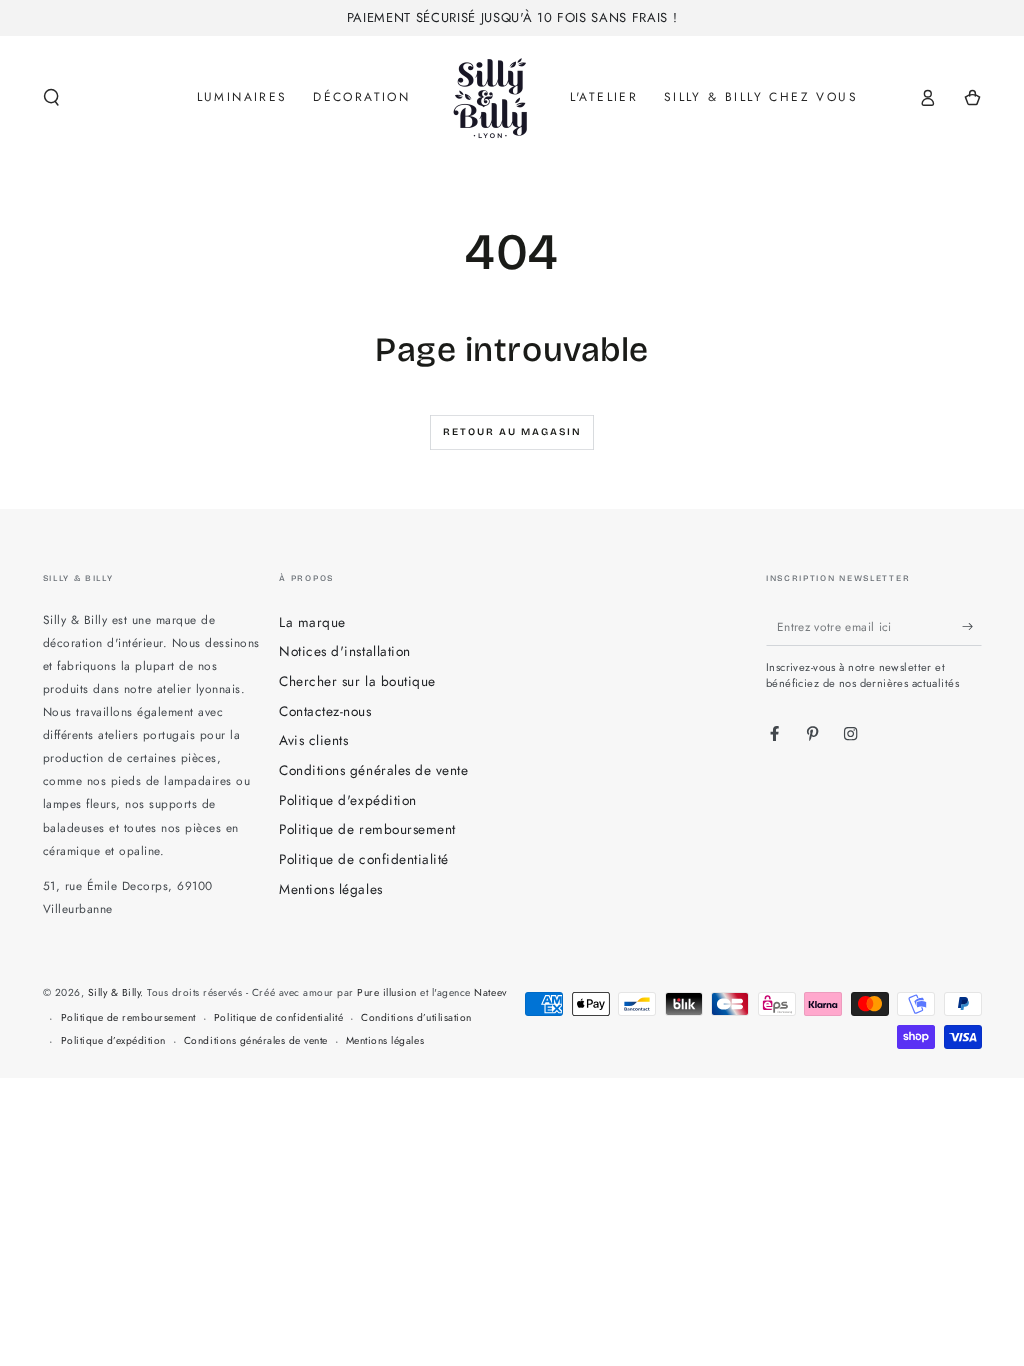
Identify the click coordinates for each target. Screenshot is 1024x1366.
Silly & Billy (114, 992)
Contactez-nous (325, 711)
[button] (52, 97)
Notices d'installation (344, 651)
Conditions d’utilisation (416, 1017)
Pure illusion (387, 992)
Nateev (490, 992)
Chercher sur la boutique (357, 681)
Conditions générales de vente (373, 770)
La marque (312, 622)
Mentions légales (330, 889)
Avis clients (313, 740)
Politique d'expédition (347, 800)
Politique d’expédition (113, 1040)
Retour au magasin (512, 432)
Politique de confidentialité (363, 859)
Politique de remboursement (367, 829)
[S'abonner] (972, 626)
